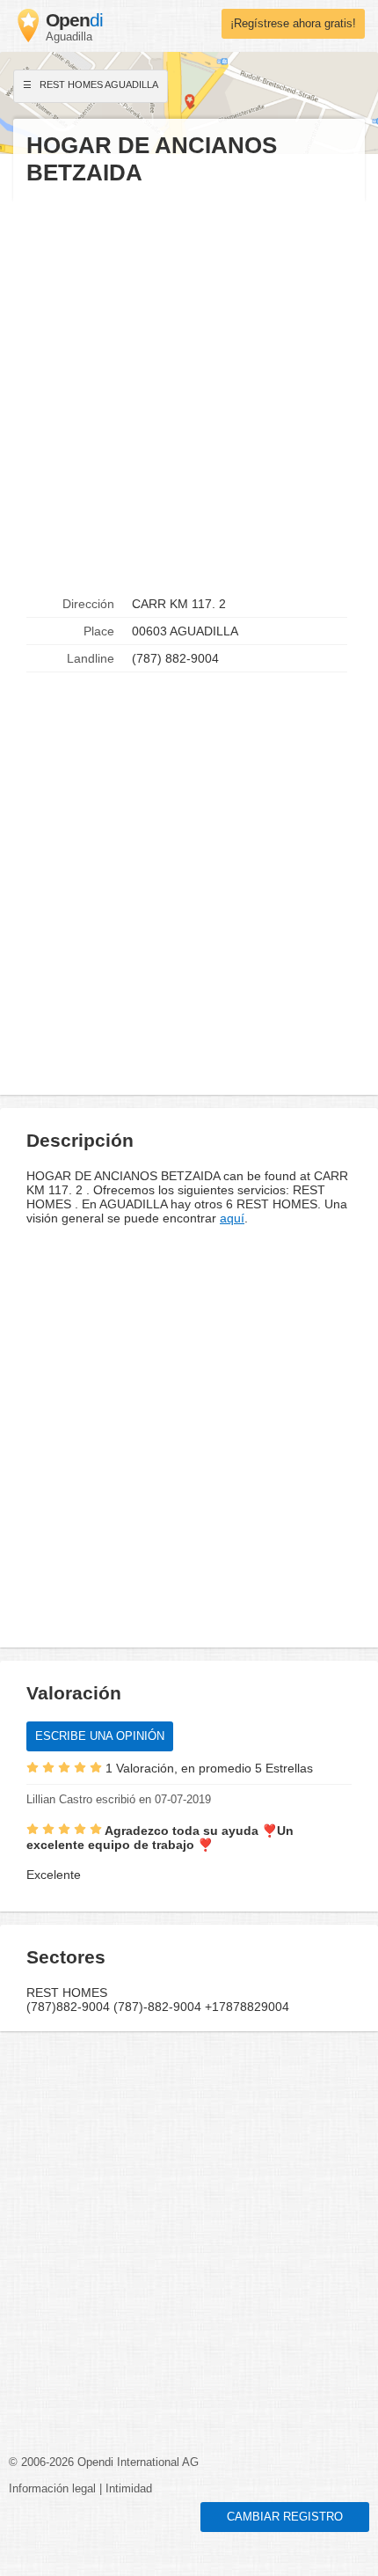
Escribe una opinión (100, 1736)
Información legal (52, 2489)
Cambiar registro (285, 2517)
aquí (232, 1218)
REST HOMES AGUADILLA (98, 84)
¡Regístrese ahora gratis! (293, 24)
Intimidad (129, 2489)
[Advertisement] (189, 389)
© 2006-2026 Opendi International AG (104, 2462)
